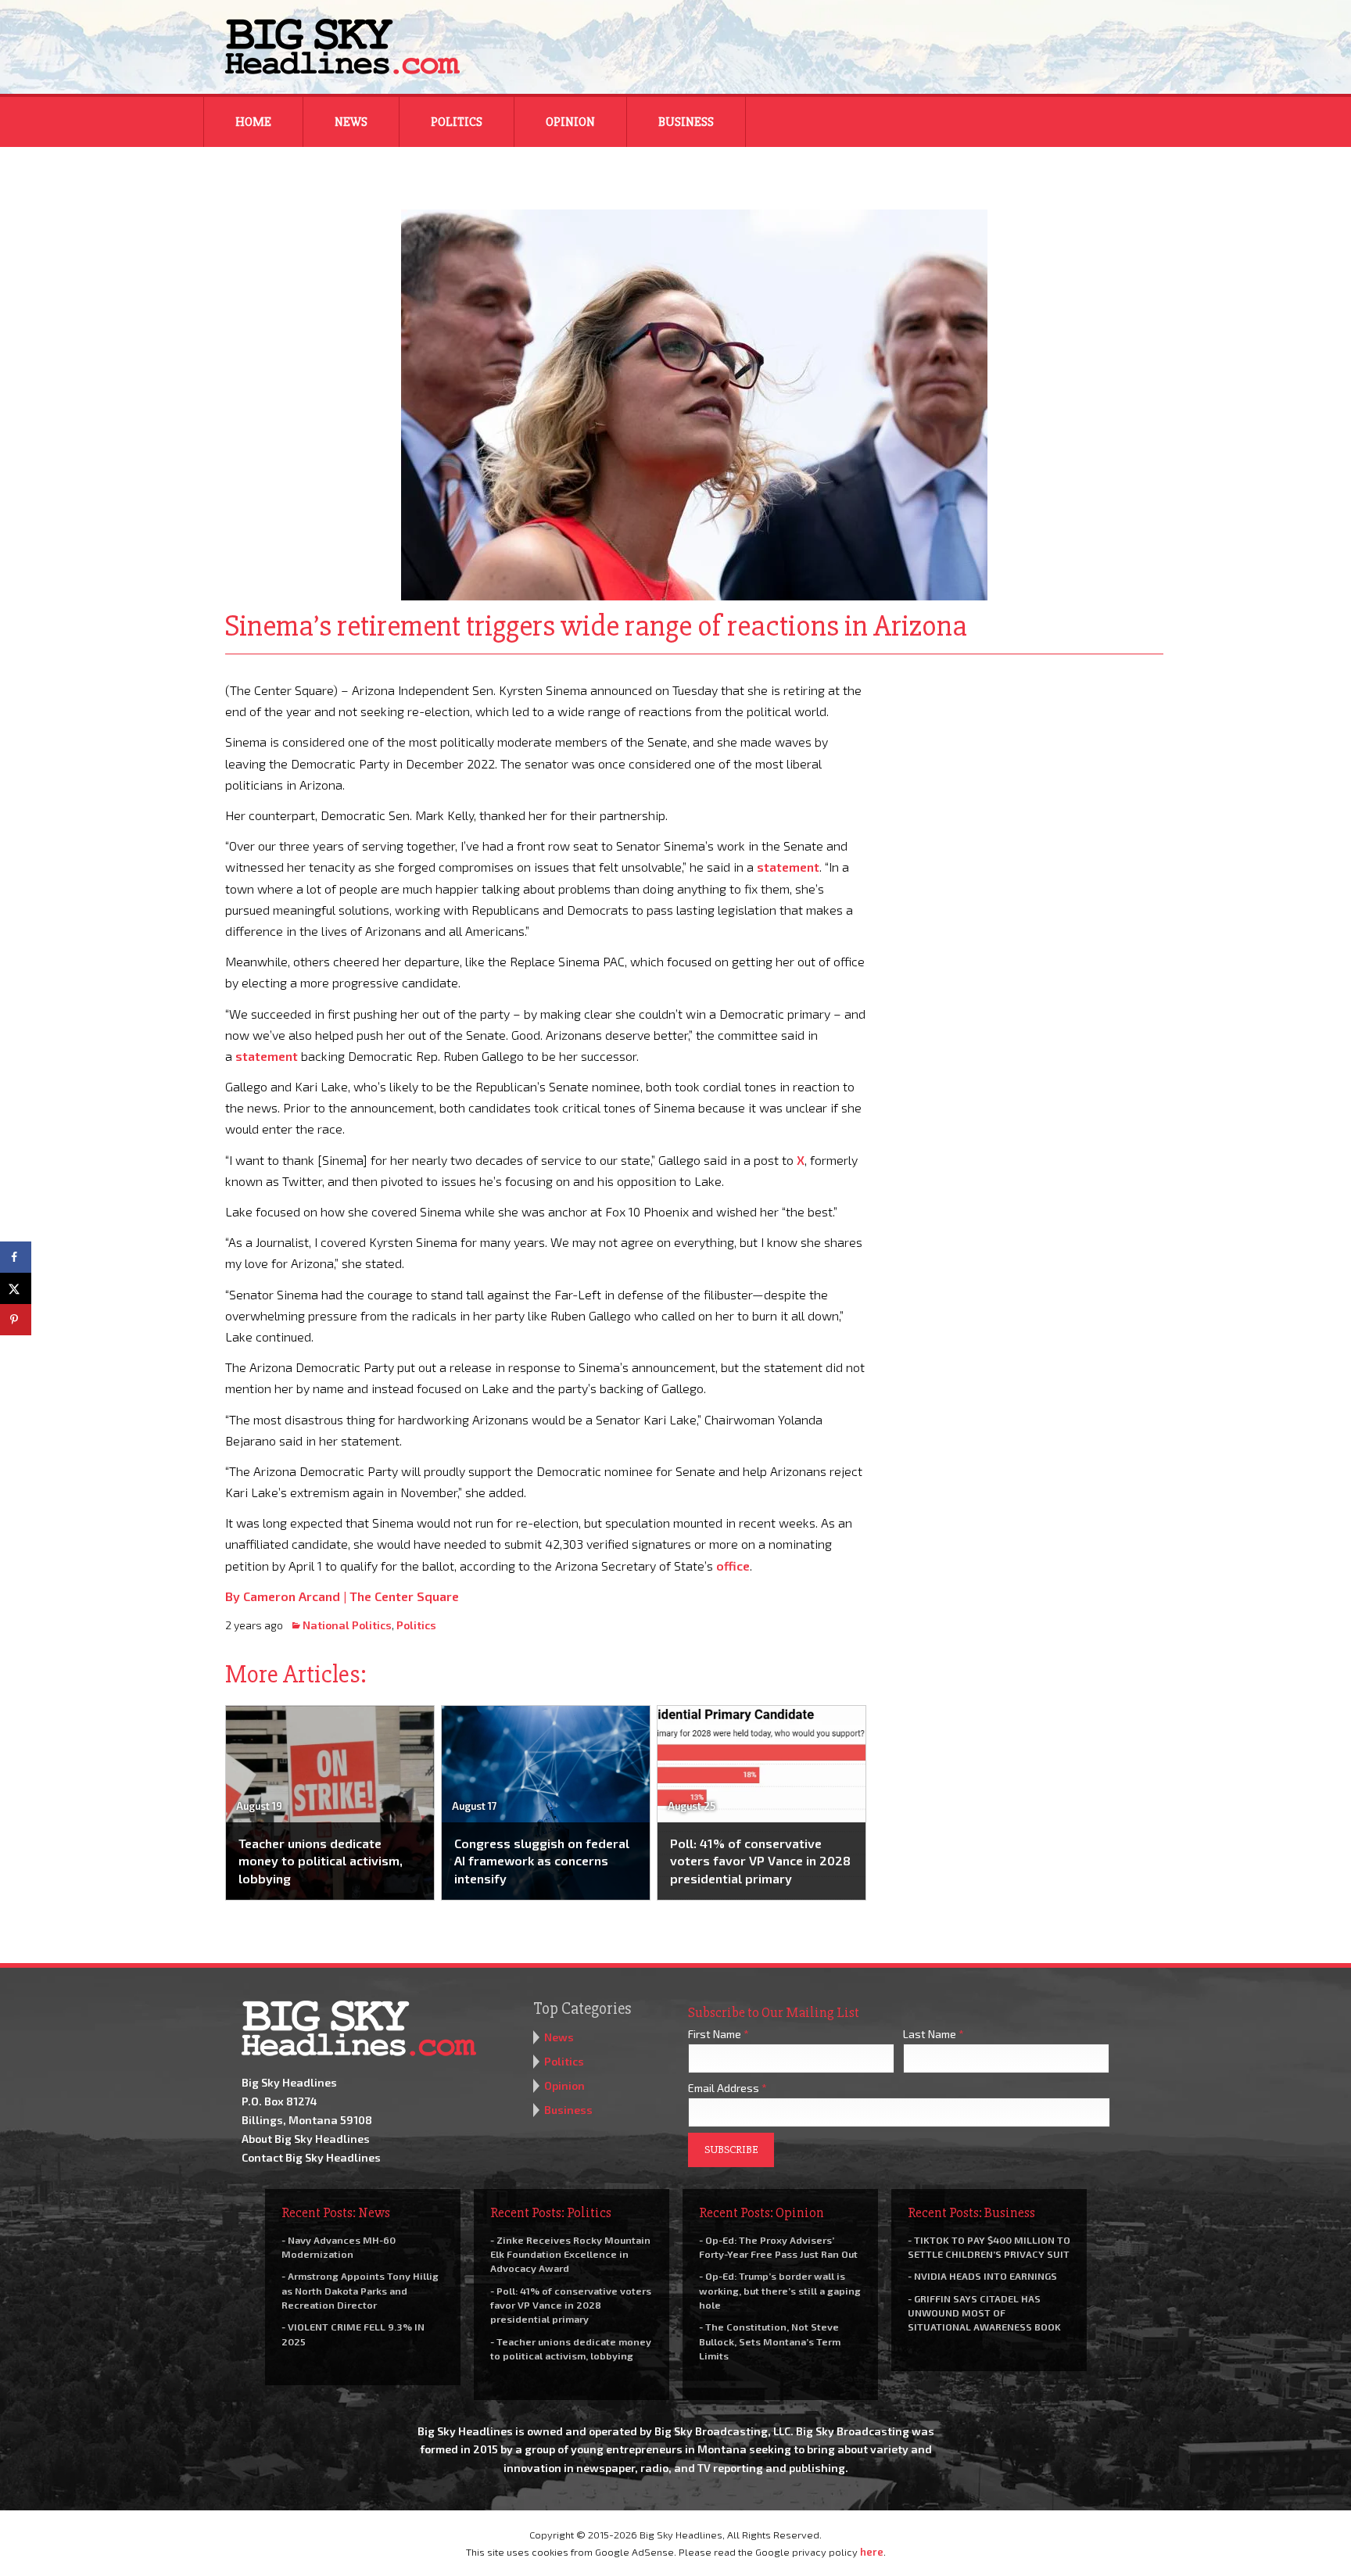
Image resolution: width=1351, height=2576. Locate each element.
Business (686, 122)
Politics (457, 122)
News (351, 122)
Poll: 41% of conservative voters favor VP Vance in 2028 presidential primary (760, 1861)
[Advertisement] (1026, 777)
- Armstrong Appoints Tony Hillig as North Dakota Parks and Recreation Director (360, 2290)
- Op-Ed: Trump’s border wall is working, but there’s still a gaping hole (780, 2290)
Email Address (727, 2088)
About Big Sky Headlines (306, 2139)
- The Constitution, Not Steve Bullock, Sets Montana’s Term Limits (770, 2341)
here (872, 2552)
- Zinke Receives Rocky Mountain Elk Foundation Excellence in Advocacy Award (570, 2254)
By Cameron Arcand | (287, 1596)
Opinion (570, 122)
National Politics (347, 1625)
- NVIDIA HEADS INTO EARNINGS (982, 2276)
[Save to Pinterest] (16, 1320)
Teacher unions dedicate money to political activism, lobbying (321, 1861)
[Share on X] (16, 1288)
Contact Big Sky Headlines (311, 2157)
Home (253, 122)
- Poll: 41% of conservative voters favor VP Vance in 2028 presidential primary (571, 2305)
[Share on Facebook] (16, 1257)
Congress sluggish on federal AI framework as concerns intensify (542, 1861)
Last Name (934, 2034)
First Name (719, 2034)
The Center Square (404, 1596)
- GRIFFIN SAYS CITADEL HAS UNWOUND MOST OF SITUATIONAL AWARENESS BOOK (984, 2313)
